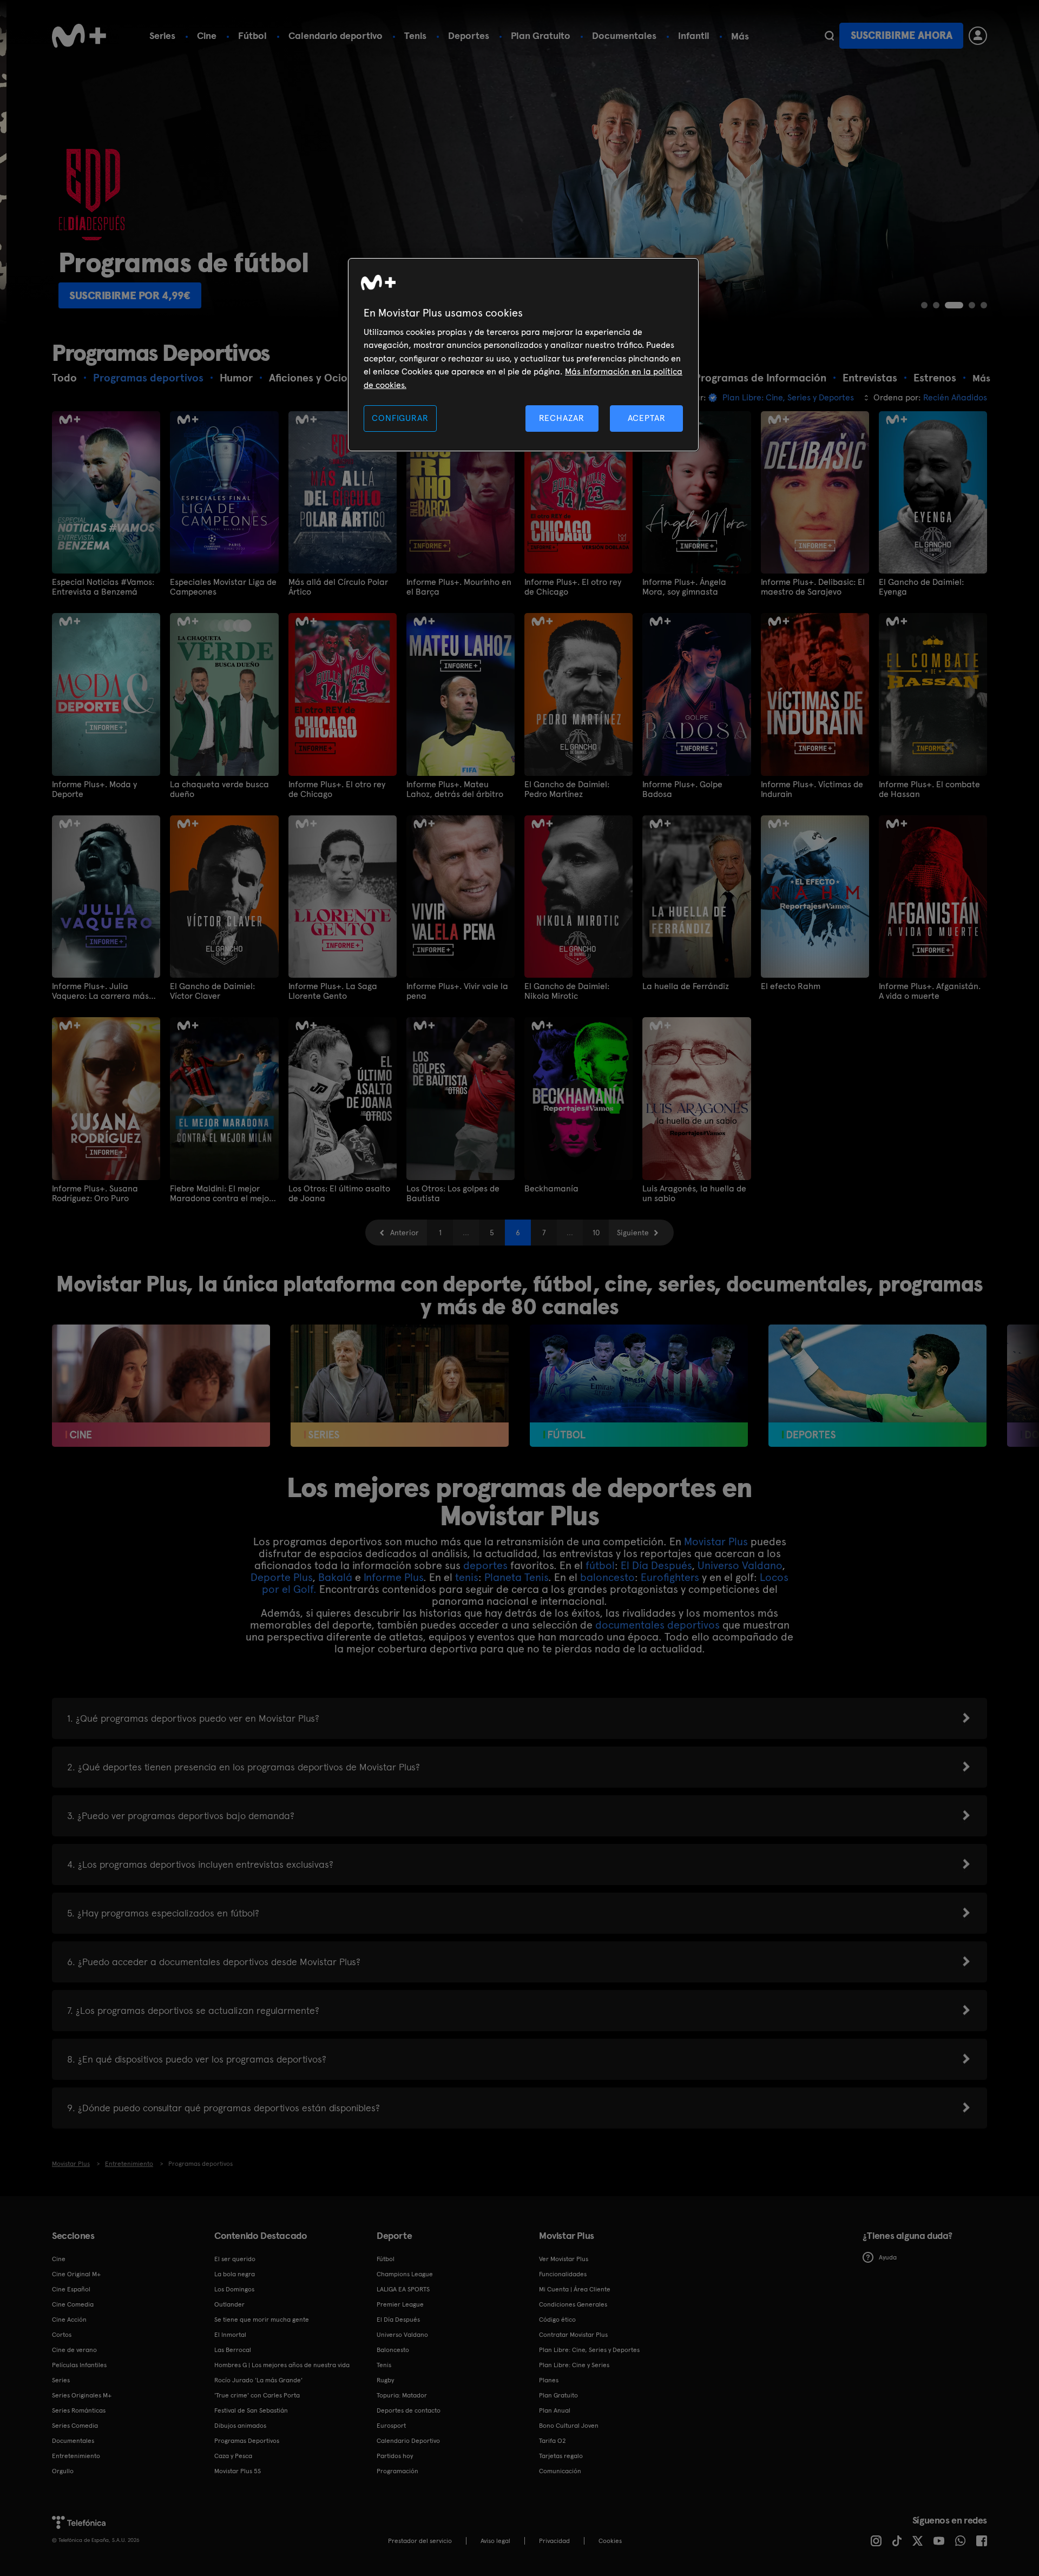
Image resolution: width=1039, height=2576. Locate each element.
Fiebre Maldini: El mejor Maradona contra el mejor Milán (221, 1194)
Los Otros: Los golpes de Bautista (453, 1194)
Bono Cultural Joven (569, 2426)
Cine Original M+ (76, 2274)
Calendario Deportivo (408, 2441)
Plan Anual (555, 2410)
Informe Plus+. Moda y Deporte (94, 789)
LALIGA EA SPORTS (403, 2289)
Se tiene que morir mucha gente (262, 2320)
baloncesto (607, 1577)
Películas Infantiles (79, 2365)
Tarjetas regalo (561, 2456)
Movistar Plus (716, 1541)
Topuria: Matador (402, 2395)
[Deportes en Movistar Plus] (877, 1386)
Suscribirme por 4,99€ (123, 295)
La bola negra (235, 2274)
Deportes (469, 35)
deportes (485, 1565)
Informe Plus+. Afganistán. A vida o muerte (930, 991)
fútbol (600, 1565)
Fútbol (252, 35)
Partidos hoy (395, 2456)
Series (162, 35)
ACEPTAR (647, 418)
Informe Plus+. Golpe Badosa (682, 789)
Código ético (557, 2320)
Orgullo (63, 2471)
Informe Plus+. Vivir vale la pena (457, 991)
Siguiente (633, 1233)
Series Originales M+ (82, 2395)
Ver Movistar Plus (564, 2259)
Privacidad (554, 2541)
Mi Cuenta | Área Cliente (575, 2289)
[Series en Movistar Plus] (400, 1386)
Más (740, 36)
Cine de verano (74, 2350)
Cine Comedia (73, 2304)
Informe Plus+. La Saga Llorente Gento (333, 991)
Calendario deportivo (336, 35)
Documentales (624, 35)
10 (596, 1233)
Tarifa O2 (553, 2441)
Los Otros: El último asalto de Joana (339, 1194)
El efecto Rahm (791, 986)
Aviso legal (495, 2541)
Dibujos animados (240, 2426)
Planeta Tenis (516, 1577)
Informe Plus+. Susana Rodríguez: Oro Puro (95, 1194)
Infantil (694, 35)
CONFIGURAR (400, 418)
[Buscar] (829, 36)
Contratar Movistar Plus (573, 2335)
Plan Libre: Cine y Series (574, 2365)
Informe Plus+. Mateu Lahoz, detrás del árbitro (455, 789)
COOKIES (610, 2541)
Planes (549, 2380)
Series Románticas (79, 2410)
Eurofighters (670, 1577)
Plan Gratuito (541, 35)
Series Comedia (75, 2426)
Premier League (400, 2304)
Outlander (229, 2304)
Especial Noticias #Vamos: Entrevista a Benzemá (103, 587)
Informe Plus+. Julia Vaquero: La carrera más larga (100, 991)
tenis (467, 1577)
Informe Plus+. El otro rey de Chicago (573, 587)
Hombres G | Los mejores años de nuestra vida (282, 2365)
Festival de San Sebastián (251, 2410)
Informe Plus (393, 1577)
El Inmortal (230, 2335)
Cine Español (71, 2289)
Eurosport (391, 2426)
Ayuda (888, 2257)
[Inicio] (79, 36)
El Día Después (656, 1565)
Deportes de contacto (409, 2410)
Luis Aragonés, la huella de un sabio (694, 1194)
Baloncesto (393, 2350)
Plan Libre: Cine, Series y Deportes (589, 2350)
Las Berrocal (233, 2350)
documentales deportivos (657, 1625)
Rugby (385, 2380)
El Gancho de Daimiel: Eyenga (921, 587)
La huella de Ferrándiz (686, 986)
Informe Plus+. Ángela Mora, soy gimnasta (684, 587)
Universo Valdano (740, 1565)
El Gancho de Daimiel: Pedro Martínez (567, 789)
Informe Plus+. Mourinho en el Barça (459, 587)
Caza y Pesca (233, 2456)
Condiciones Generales (573, 2304)
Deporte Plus (281, 1577)
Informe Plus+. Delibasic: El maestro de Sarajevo (813, 587)
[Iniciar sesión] (978, 36)
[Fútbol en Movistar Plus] (639, 1386)
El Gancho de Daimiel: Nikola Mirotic (567, 991)
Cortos (62, 2335)
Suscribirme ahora (902, 35)
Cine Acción (69, 2320)
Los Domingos (234, 2289)
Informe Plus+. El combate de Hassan (929, 789)
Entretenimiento (76, 2456)
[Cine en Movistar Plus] (161, 1386)
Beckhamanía (551, 1189)
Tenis (415, 35)
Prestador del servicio (420, 2541)
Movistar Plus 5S (238, 2471)
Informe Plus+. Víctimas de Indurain (812, 789)
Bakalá (337, 1577)
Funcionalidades (563, 2274)
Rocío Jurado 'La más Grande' (258, 2380)
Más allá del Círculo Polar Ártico (338, 587)
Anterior (405, 1233)
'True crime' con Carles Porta (257, 2395)
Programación (397, 2471)
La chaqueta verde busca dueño (219, 789)
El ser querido (235, 2259)
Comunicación (560, 2471)
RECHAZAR (562, 418)
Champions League (405, 2274)
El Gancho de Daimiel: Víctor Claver (212, 991)
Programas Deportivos (247, 2441)
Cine (207, 35)
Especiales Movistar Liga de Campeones (223, 587)
